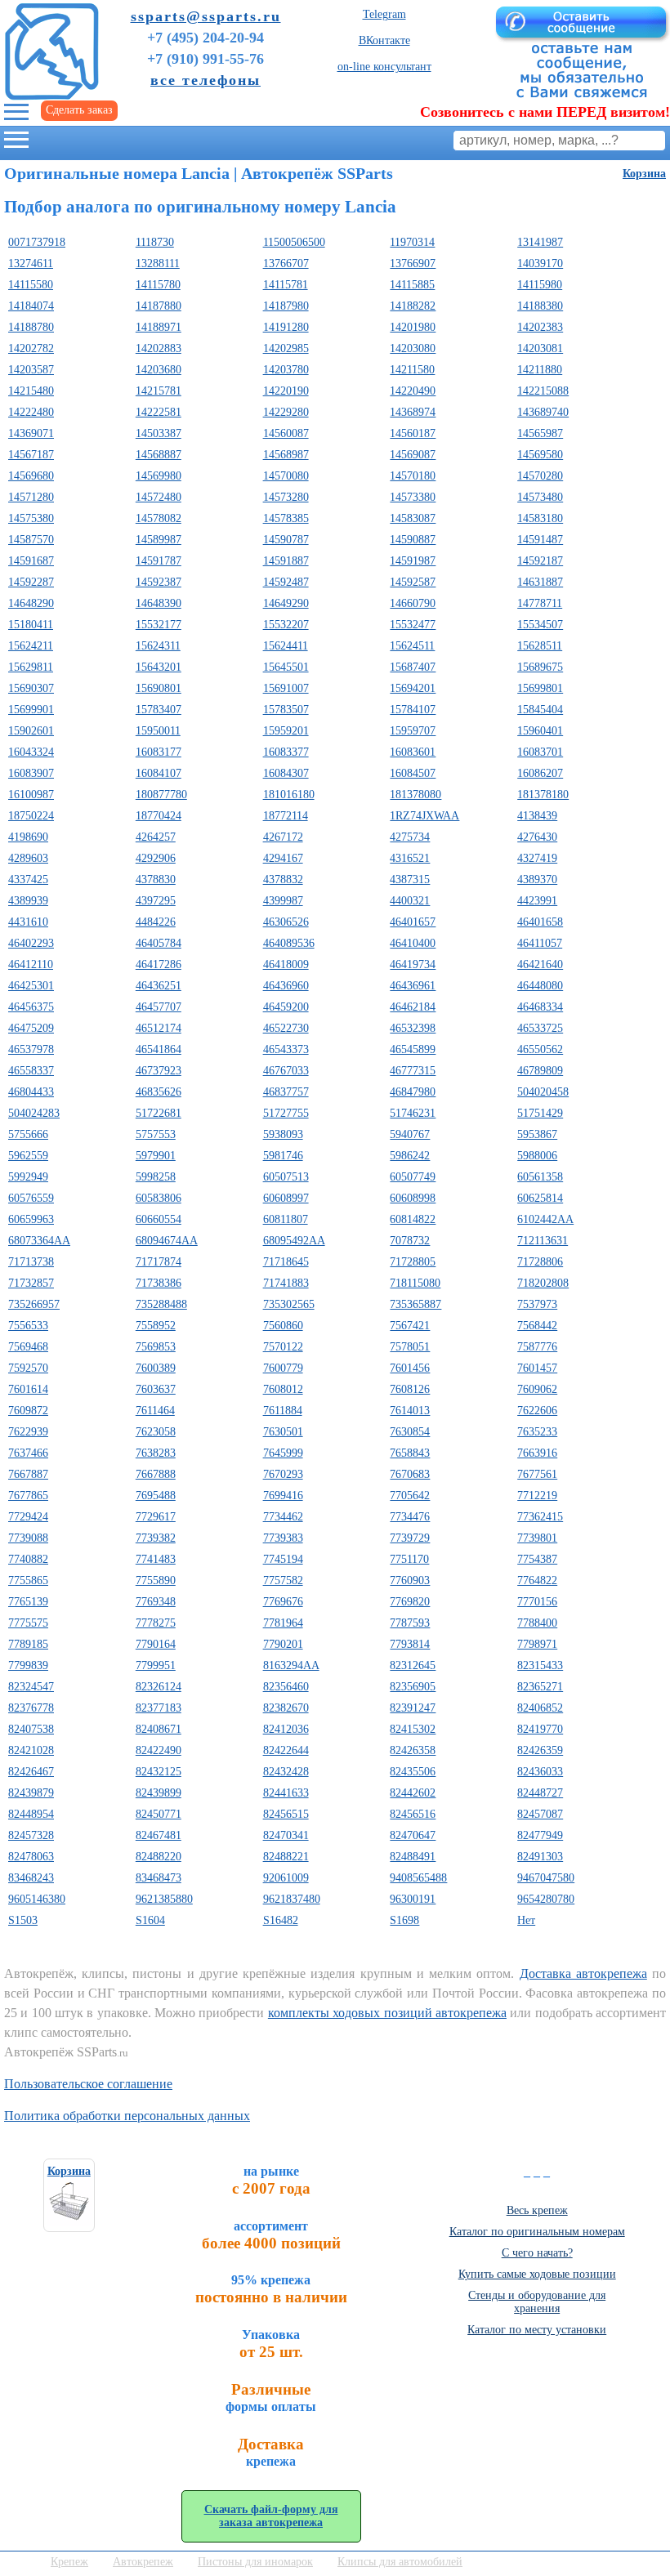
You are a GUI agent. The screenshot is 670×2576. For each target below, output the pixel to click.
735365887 (415, 1304)
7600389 (156, 1368)
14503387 (159, 433)
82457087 (540, 1814)
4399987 (283, 901)
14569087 (413, 455)
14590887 (413, 540)
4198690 (28, 837)
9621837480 (292, 1899)
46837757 (286, 1092)
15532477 (413, 625)
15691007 (286, 688)
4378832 (283, 880)
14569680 (31, 476)
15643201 (159, 667)
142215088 (543, 391)
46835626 (159, 1092)
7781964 (283, 1623)
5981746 (283, 1156)
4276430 (537, 837)
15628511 (540, 646)
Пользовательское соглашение (88, 2084)
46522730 (286, 1028)
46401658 (540, 922)
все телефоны (205, 80)
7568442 (537, 1326)
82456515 (286, 1814)
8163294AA (291, 1665)
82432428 (286, 1772)
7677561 (537, 1474)
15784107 (413, 710)
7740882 (28, 1559)
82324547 (31, 1687)
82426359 (540, 1750)
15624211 (31, 646)
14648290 (31, 603)
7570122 (283, 1347)
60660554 (159, 1219)
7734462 (283, 1517)
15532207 (286, 625)
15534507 (540, 625)
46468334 (540, 1007)
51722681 (159, 1113)
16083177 (159, 752)
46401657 (413, 922)
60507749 (413, 1177)
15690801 (159, 688)
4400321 (410, 901)
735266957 (34, 1304)
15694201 (413, 688)
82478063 (31, 1857)
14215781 (159, 391)
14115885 (412, 285)
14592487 (286, 582)
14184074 (31, 306)
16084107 (159, 773)
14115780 (158, 285)
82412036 (286, 1729)
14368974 (413, 412)
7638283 (156, 1453)
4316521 (410, 858)
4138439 (537, 816)
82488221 (286, 1857)
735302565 (289, 1304)
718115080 (415, 1283)
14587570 (31, 540)
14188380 (540, 306)
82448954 (31, 1814)
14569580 (540, 455)
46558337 (31, 1071)
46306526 (286, 922)
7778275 (156, 1623)
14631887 (540, 582)
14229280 (286, 412)
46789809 (540, 1071)
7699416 (283, 1496)
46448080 (540, 986)
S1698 (404, 1920)
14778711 (540, 603)
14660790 (413, 603)
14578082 (159, 518)
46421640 (540, 964)
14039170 (540, 263)
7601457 (537, 1368)
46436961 (413, 986)
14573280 (286, 497)
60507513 (286, 1177)
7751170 (409, 1559)
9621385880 (164, 1899)
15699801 (540, 688)
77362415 (540, 1517)
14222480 (31, 412)
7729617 (156, 1517)
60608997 (286, 1198)
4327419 (537, 858)
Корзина (644, 174)
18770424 (159, 816)
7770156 (537, 1602)
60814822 (413, 1219)
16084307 (286, 773)
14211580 (412, 370)
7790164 (156, 1644)
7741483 (156, 1559)
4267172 (283, 837)
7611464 (155, 1411)
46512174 (159, 1028)
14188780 (31, 327)
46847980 (413, 1092)
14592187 (540, 561)
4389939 (28, 901)
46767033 (286, 1071)
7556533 (28, 1326)
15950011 (158, 731)
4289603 (28, 858)
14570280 (540, 476)
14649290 (286, 603)
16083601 (413, 752)
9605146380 (37, 1899)
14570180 (413, 476)
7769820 (410, 1602)
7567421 (410, 1326)
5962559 (28, 1156)
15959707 (413, 731)
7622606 (537, 1411)
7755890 (156, 1580)
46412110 (31, 964)
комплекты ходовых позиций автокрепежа (387, 2013)
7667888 (156, 1474)
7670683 (410, 1474)
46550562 (540, 1049)
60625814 (540, 1198)
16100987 (31, 795)
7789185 (28, 1644)
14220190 (286, 391)
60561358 (540, 1177)
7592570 (28, 1368)
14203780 (286, 370)
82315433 (540, 1665)
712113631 (543, 1241)
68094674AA (167, 1241)
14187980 (286, 306)
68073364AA (39, 1241)
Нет (526, 1920)
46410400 (413, 943)
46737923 (159, 1071)
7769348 (156, 1602)
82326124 (159, 1687)
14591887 (286, 561)
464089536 (289, 943)
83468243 (31, 1878)
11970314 (412, 242)
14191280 (286, 327)
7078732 (410, 1241)
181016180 (289, 795)
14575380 (31, 518)
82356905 (413, 1687)
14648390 (159, 603)
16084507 (413, 773)
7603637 (156, 1389)
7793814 (410, 1644)
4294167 (283, 858)
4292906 (156, 858)
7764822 (537, 1580)
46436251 (159, 986)
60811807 (286, 1219)
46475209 (31, 1028)
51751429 (540, 1113)
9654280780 (546, 1899)
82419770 (540, 1729)
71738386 (159, 1283)
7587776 (537, 1347)
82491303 (540, 1857)
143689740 (543, 412)
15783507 (286, 710)
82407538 (31, 1729)
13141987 (540, 242)
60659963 (31, 1219)
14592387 (159, 582)
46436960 (286, 986)
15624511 (412, 646)
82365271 (540, 1687)
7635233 (537, 1432)
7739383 (283, 1538)
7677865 (28, 1496)
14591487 (540, 540)
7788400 (537, 1623)
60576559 (31, 1198)
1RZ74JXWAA (424, 816)
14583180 (540, 518)
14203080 (413, 348)
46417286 (159, 964)
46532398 (413, 1028)
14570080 (286, 476)
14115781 (286, 285)
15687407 (413, 667)
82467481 (159, 1835)
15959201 (286, 731)
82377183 (159, 1708)
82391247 (413, 1708)
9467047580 (546, 1878)
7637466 (28, 1453)
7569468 (28, 1347)
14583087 (413, 518)
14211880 (540, 370)
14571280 (31, 497)
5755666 (28, 1134)
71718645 (286, 1262)
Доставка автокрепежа (583, 1973)
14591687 (31, 561)
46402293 (31, 943)
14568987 (286, 455)
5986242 (410, 1156)
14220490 (413, 391)
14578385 (286, 518)
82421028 (31, 1750)
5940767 (410, 1134)
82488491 (413, 1857)
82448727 (540, 1793)
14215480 (31, 391)
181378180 (543, 795)
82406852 (540, 1708)
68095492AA (294, 1241)
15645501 (286, 667)
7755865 (28, 1580)
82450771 (159, 1814)
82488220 (159, 1857)
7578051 (410, 1347)
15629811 (31, 667)
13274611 (31, 263)
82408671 (159, 1729)
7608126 (410, 1389)
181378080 (415, 795)
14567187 (31, 455)
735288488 (161, 1304)
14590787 (286, 540)
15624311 (158, 646)
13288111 (158, 263)
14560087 (286, 433)
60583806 (159, 1198)
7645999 (283, 1453)
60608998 (413, 1198)
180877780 (161, 795)
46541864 (159, 1049)
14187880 (159, 306)
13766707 (286, 263)
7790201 (283, 1644)
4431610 (28, 922)
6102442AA (545, 1219)
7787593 (410, 1623)
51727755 (286, 1113)
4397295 (156, 901)
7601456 (410, 1368)
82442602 (413, 1793)
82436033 (540, 1772)
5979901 (156, 1156)
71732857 (31, 1283)
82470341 (286, 1835)
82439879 (31, 1793)
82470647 (413, 1835)
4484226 (156, 922)
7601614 (28, 1389)
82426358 (413, 1750)
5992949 (28, 1177)
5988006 (537, 1156)
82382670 (286, 1708)
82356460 (286, 1687)
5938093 (283, 1134)
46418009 (286, 964)
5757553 (156, 1134)
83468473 (159, 1878)
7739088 (28, 1538)
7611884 (283, 1411)
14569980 (159, 476)
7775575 (28, 1623)
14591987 (413, 561)
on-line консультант (384, 67)
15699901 (31, 710)
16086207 (540, 773)
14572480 (159, 497)
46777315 (413, 1071)
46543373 (286, 1049)
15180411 (31, 625)
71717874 (159, 1262)
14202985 (286, 348)
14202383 (540, 327)
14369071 (31, 433)
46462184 (413, 1007)
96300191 (413, 1899)
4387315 (410, 880)
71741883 (286, 1283)
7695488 (156, 1496)
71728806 (540, 1262)
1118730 (155, 242)
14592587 (413, 582)
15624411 (286, 646)
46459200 (286, 1007)
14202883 (159, 348)
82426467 (31, 1772)
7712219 (537, 1496)
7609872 (28, 1411)
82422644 (286, 1750)
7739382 (156, 1538)
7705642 (410, 1496)
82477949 (540, 1835)
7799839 (28, 1665)
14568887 (159, 455)
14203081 (540, 348)
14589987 (159, 540)
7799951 (156, 1665)
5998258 (156, 1177)
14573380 (413, 497)
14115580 (31, 285)
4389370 (537, 880)
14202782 (31, 348)
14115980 (540, 285)
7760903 (410, 1580)
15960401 (540, 731)
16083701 (540, 752)
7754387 (537, 1559)
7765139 (28, 1602)
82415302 (413, 1729)
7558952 (156, 1326)
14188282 (413, 306)
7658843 (410, 1453)
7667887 (28, 1474)
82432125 (159, 1772)
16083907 (31, 773)
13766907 (413, 263)
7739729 (410, 1538)
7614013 (410, 1411)
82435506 (413, 1772)
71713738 (31, 1262)
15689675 (540, 667)
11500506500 (294, 242)
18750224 (31, 816)
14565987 (540, 433)
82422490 (159, 1750)
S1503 (23, 1920)
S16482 (281, 1920)
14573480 (540, 497)
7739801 (537, 1538)
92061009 (286, 1878)
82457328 (31, 1835)
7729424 (28, 1517)
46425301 (31, 986)
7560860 (283, 1326)
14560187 (413, 433)
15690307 (31, 688)
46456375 (31, 1007)
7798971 (537, 1644)
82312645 (413, 1665)
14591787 (159, 561)
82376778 (31, 1708)
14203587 (31, 370)
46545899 (413, 1049)
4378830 (156, 880)
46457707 (159, 1007)
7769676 (283, 1602)
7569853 (156, 1347)
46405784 (159, 943)
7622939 (28, 1432)
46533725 (540, 1028)
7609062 (537, 1389)
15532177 (159, 625)
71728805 (413, 1262)
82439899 (159, 1793)
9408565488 (418, 1878)
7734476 (410, 1517)
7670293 (283, 1474)
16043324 (31, 752)
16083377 (286, 752)
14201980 (413, 327)
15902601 (31, 731)
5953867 (537, 1134)
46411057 (540, 943)
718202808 (543, 1283)
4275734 (410, 837)
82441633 (286, 1793)
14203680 (159, 370)
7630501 (283, 1432)
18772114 (286, 816)
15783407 (159, 710)
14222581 (159, 412)
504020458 (543, 1092)
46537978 (31, 1049)
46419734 (413, 964)
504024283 (34, 1113)
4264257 (156, 837)
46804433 (31, 1092)
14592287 (31, 582)
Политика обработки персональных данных (127, 2116)
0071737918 (37, 242)
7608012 (283, 1389)
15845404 (540, 710)
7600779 (283, 1368)
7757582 (283, 1580)
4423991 (537, 901)
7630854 (410, 1432)
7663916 (537, 1453)
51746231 (413, 1113)
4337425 (28, 880)
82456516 (413, 1814)
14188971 (159, 327)
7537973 (537, 1304)
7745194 (283, 1559)
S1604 (150, 1920)
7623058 (156, 1432)
